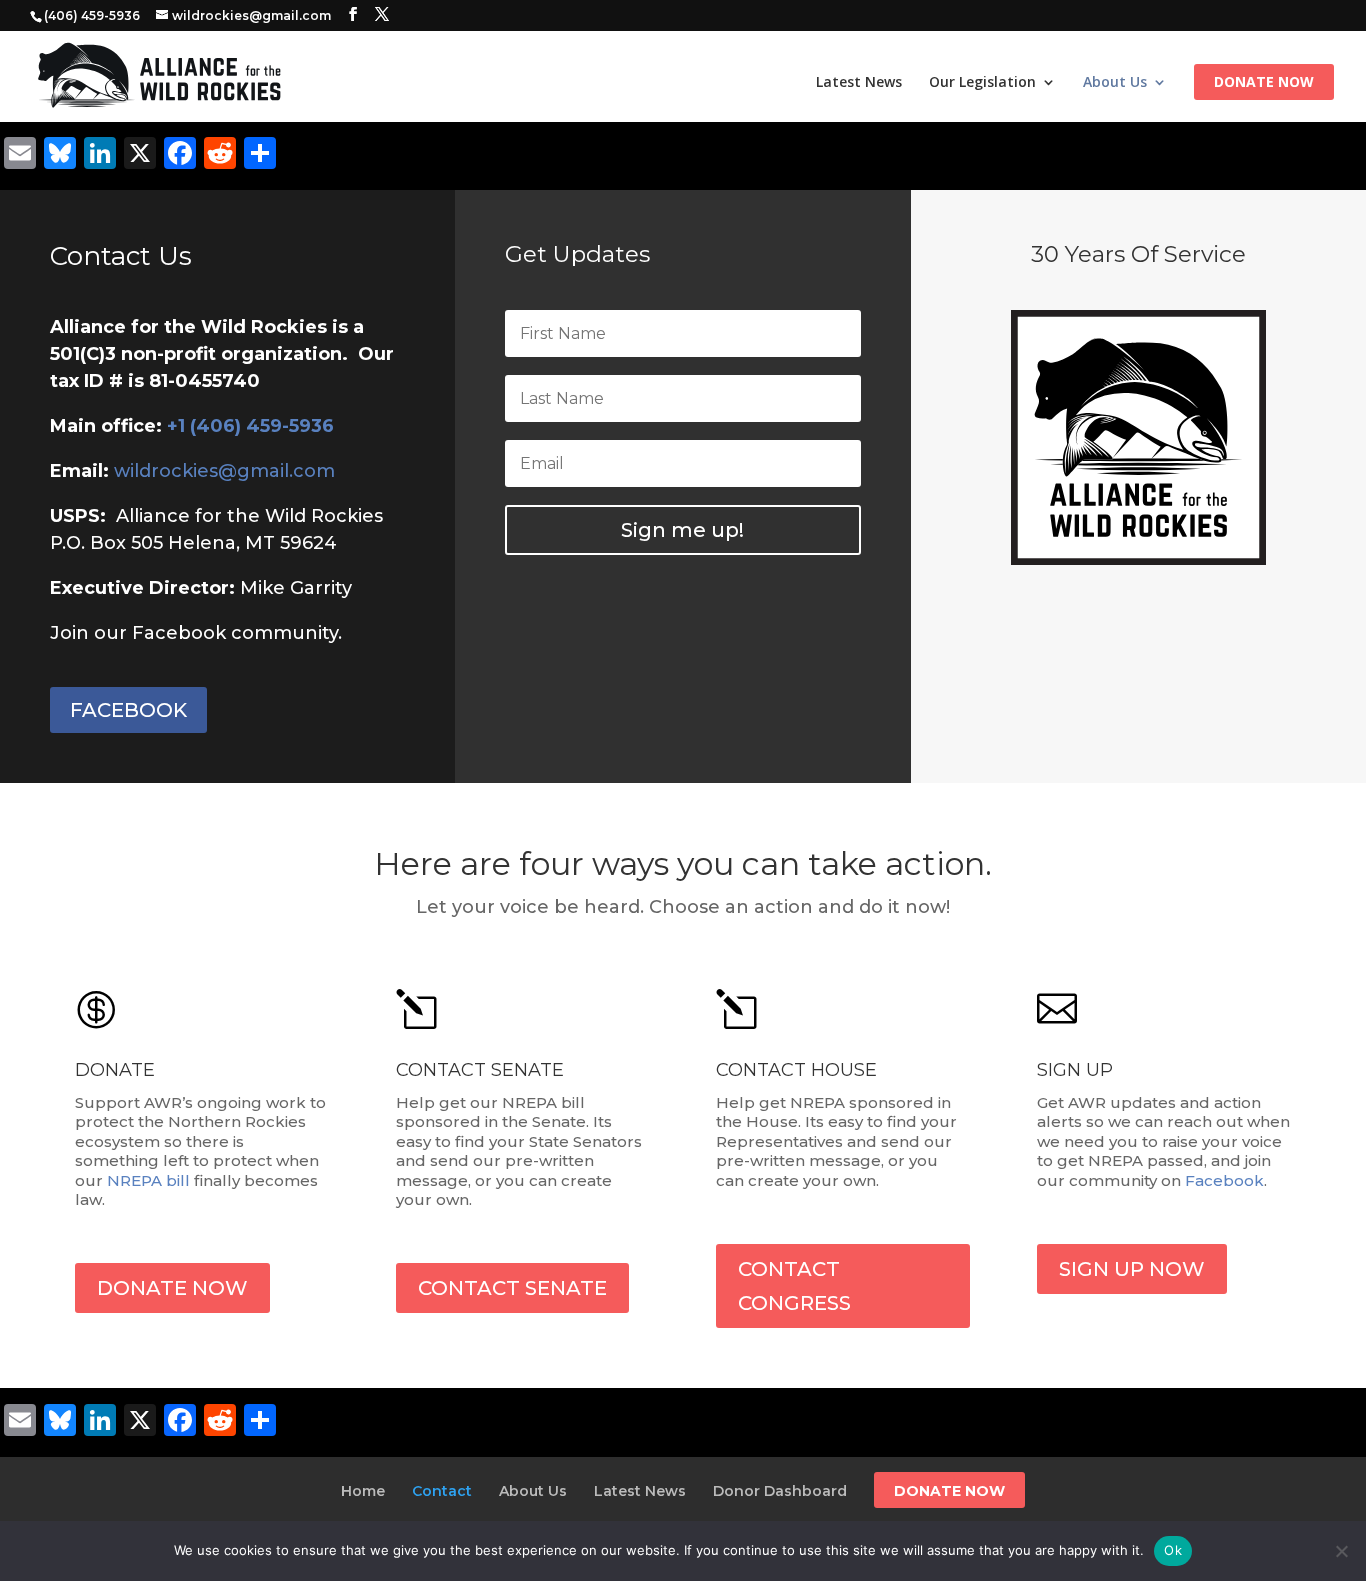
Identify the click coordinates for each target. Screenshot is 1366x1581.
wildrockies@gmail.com (224, 471)
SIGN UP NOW (1132, 1269)
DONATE (115, 1070)
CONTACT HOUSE (796, 1070)
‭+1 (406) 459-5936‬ (250, 426)
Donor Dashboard (780, 1491)
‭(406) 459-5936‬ (92, 15)
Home (363, 1491)
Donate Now (1264, 83)
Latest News (859, 83)
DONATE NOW (172, 1288)
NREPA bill (148, 1180)
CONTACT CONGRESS (794, 1286)
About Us (1115, 83)
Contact (442, 1491)
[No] (1341, 1551)
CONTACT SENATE (480, 1070)
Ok (1173, 1550)
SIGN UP (1075, 1070)
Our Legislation (982, 83)
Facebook (1224, 1180)
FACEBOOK (128, 710)
